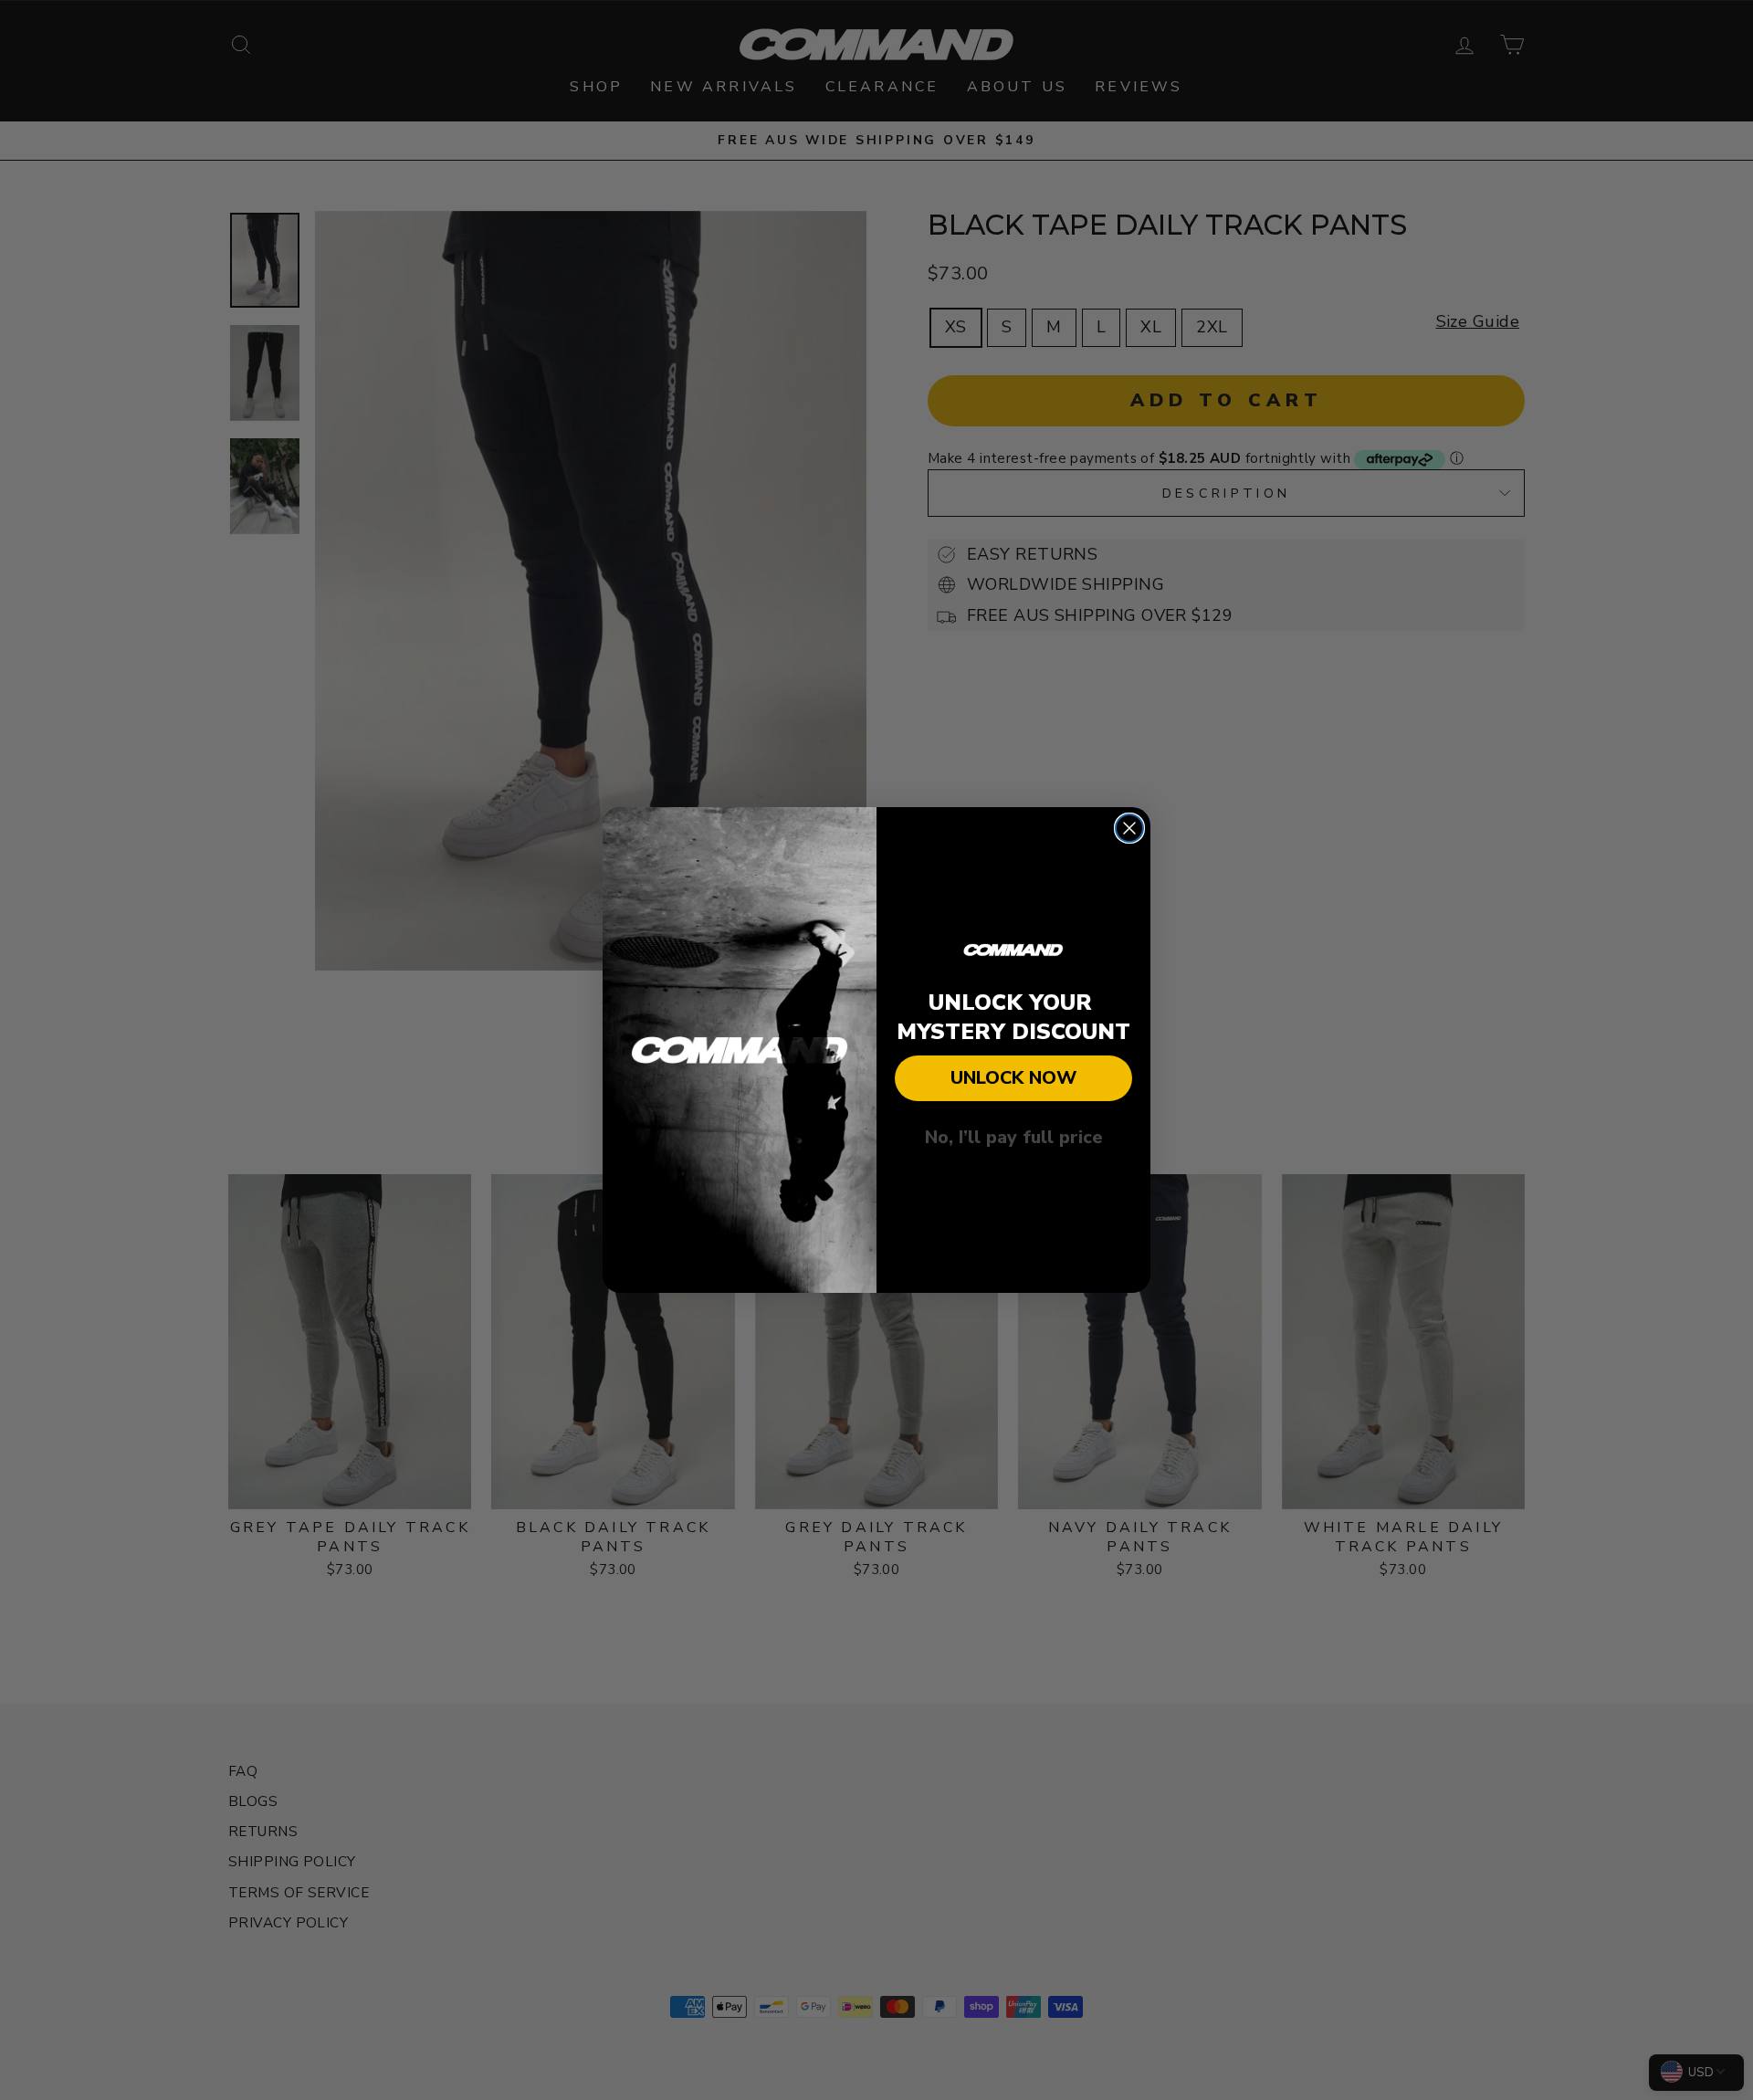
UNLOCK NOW (1013, 1078)
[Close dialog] (1129, 828)
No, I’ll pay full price (1014, 1137)
